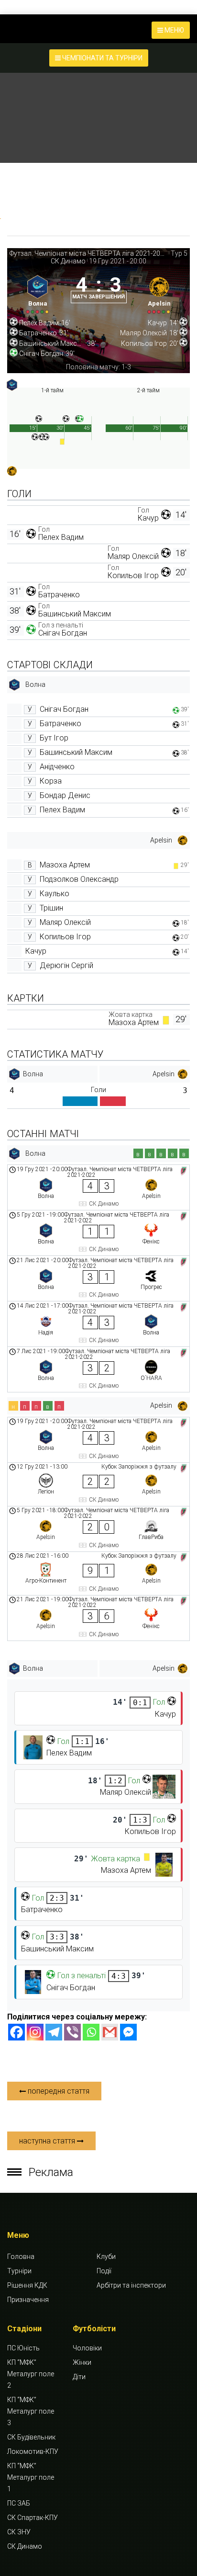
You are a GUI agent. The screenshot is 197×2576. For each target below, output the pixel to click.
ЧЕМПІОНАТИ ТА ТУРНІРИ (102, 58)
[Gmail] (110, 2032)
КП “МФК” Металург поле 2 (31, 2374)
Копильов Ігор (133, 576)
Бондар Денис (65, 795)
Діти (79, 2377)
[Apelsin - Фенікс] (98, 1618)
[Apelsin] (160, 292)
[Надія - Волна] (98, 1324)
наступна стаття (48, 2141)
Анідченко (57, 767)
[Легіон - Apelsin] (98, 1484)
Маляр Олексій (133, 556)
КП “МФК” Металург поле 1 (31, 2477)
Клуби (106, 2257)
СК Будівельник (31, 2437)
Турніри (19, 2271)
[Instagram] (35, 2032)
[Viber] (72, 2032)
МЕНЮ (174, 30)
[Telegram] (54, 2032)
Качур (148, 518)
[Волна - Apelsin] (98, 1187)
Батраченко (59, 595)
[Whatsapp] (91, 2032)
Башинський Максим (75, 614)
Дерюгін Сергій (66, 965)
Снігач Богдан (63, 633)
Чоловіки (87, 2348)
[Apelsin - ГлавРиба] (98, 1529)
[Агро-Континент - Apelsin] (98, 1573)
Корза (51, 781)
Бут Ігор (54, 738)
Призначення (28, 2300)
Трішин (51, 908)
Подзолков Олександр (79, 879)
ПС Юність (23, 2348)
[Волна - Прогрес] (98, 1278)
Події (104, 2271)
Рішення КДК (27, 2285)
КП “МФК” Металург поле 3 (31, 2411)
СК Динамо (68, 261)
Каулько (55, 894)
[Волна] (38, 292)
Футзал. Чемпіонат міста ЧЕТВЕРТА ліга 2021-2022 (88, 253)
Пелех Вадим (61, 537)
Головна (21, 2257)
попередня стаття (58, 2091)
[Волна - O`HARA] (98, 1369)
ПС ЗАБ (19, 2503)
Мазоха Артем (65, 865)
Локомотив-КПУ (33, 2451)
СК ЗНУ (19, 2532)
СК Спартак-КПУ (33, 2518)
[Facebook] (16, 2032)
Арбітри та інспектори (131, 2285)
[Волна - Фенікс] (98, 1233)
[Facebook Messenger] (128, 2032)
